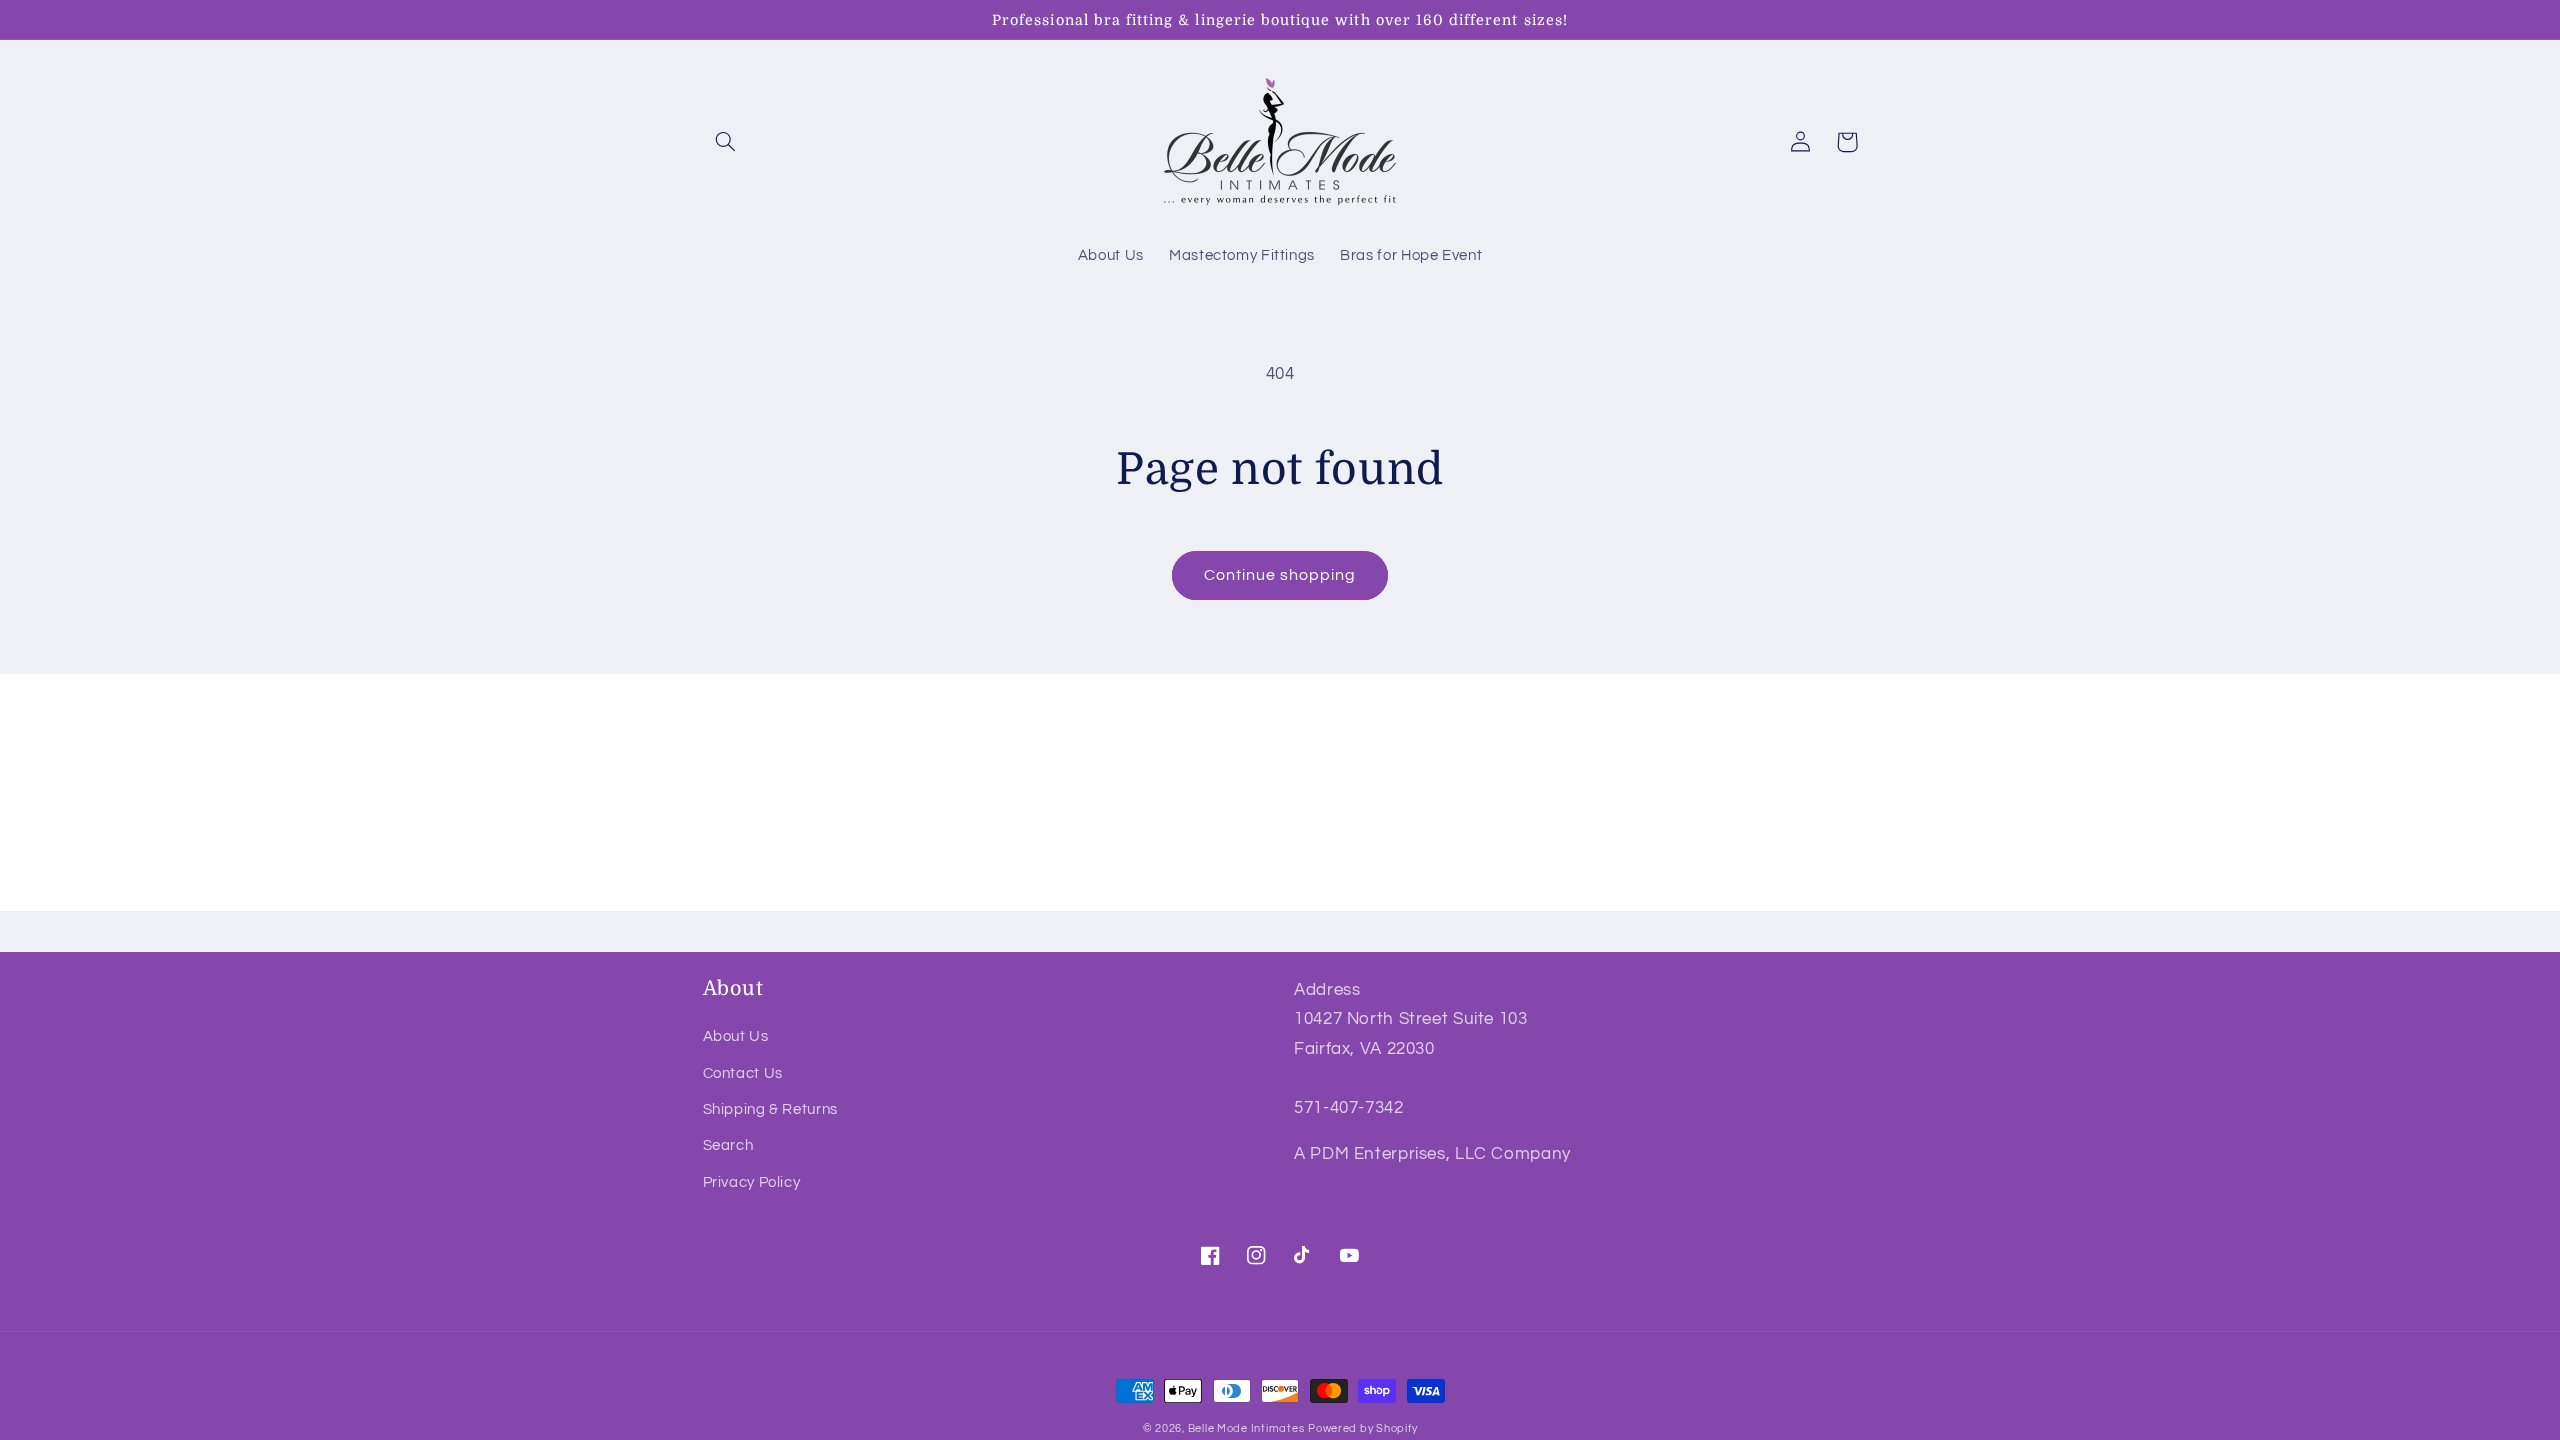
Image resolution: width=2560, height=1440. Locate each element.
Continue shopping (1280, 575)
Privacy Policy (752, 1182)
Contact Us (743, 1073)
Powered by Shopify (1362, 1428)
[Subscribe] (1445, 886)
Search (728, 1145)
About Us (736, 1036)
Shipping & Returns (770, 1109)
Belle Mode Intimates (1246, 1428)
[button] (726, 142)
